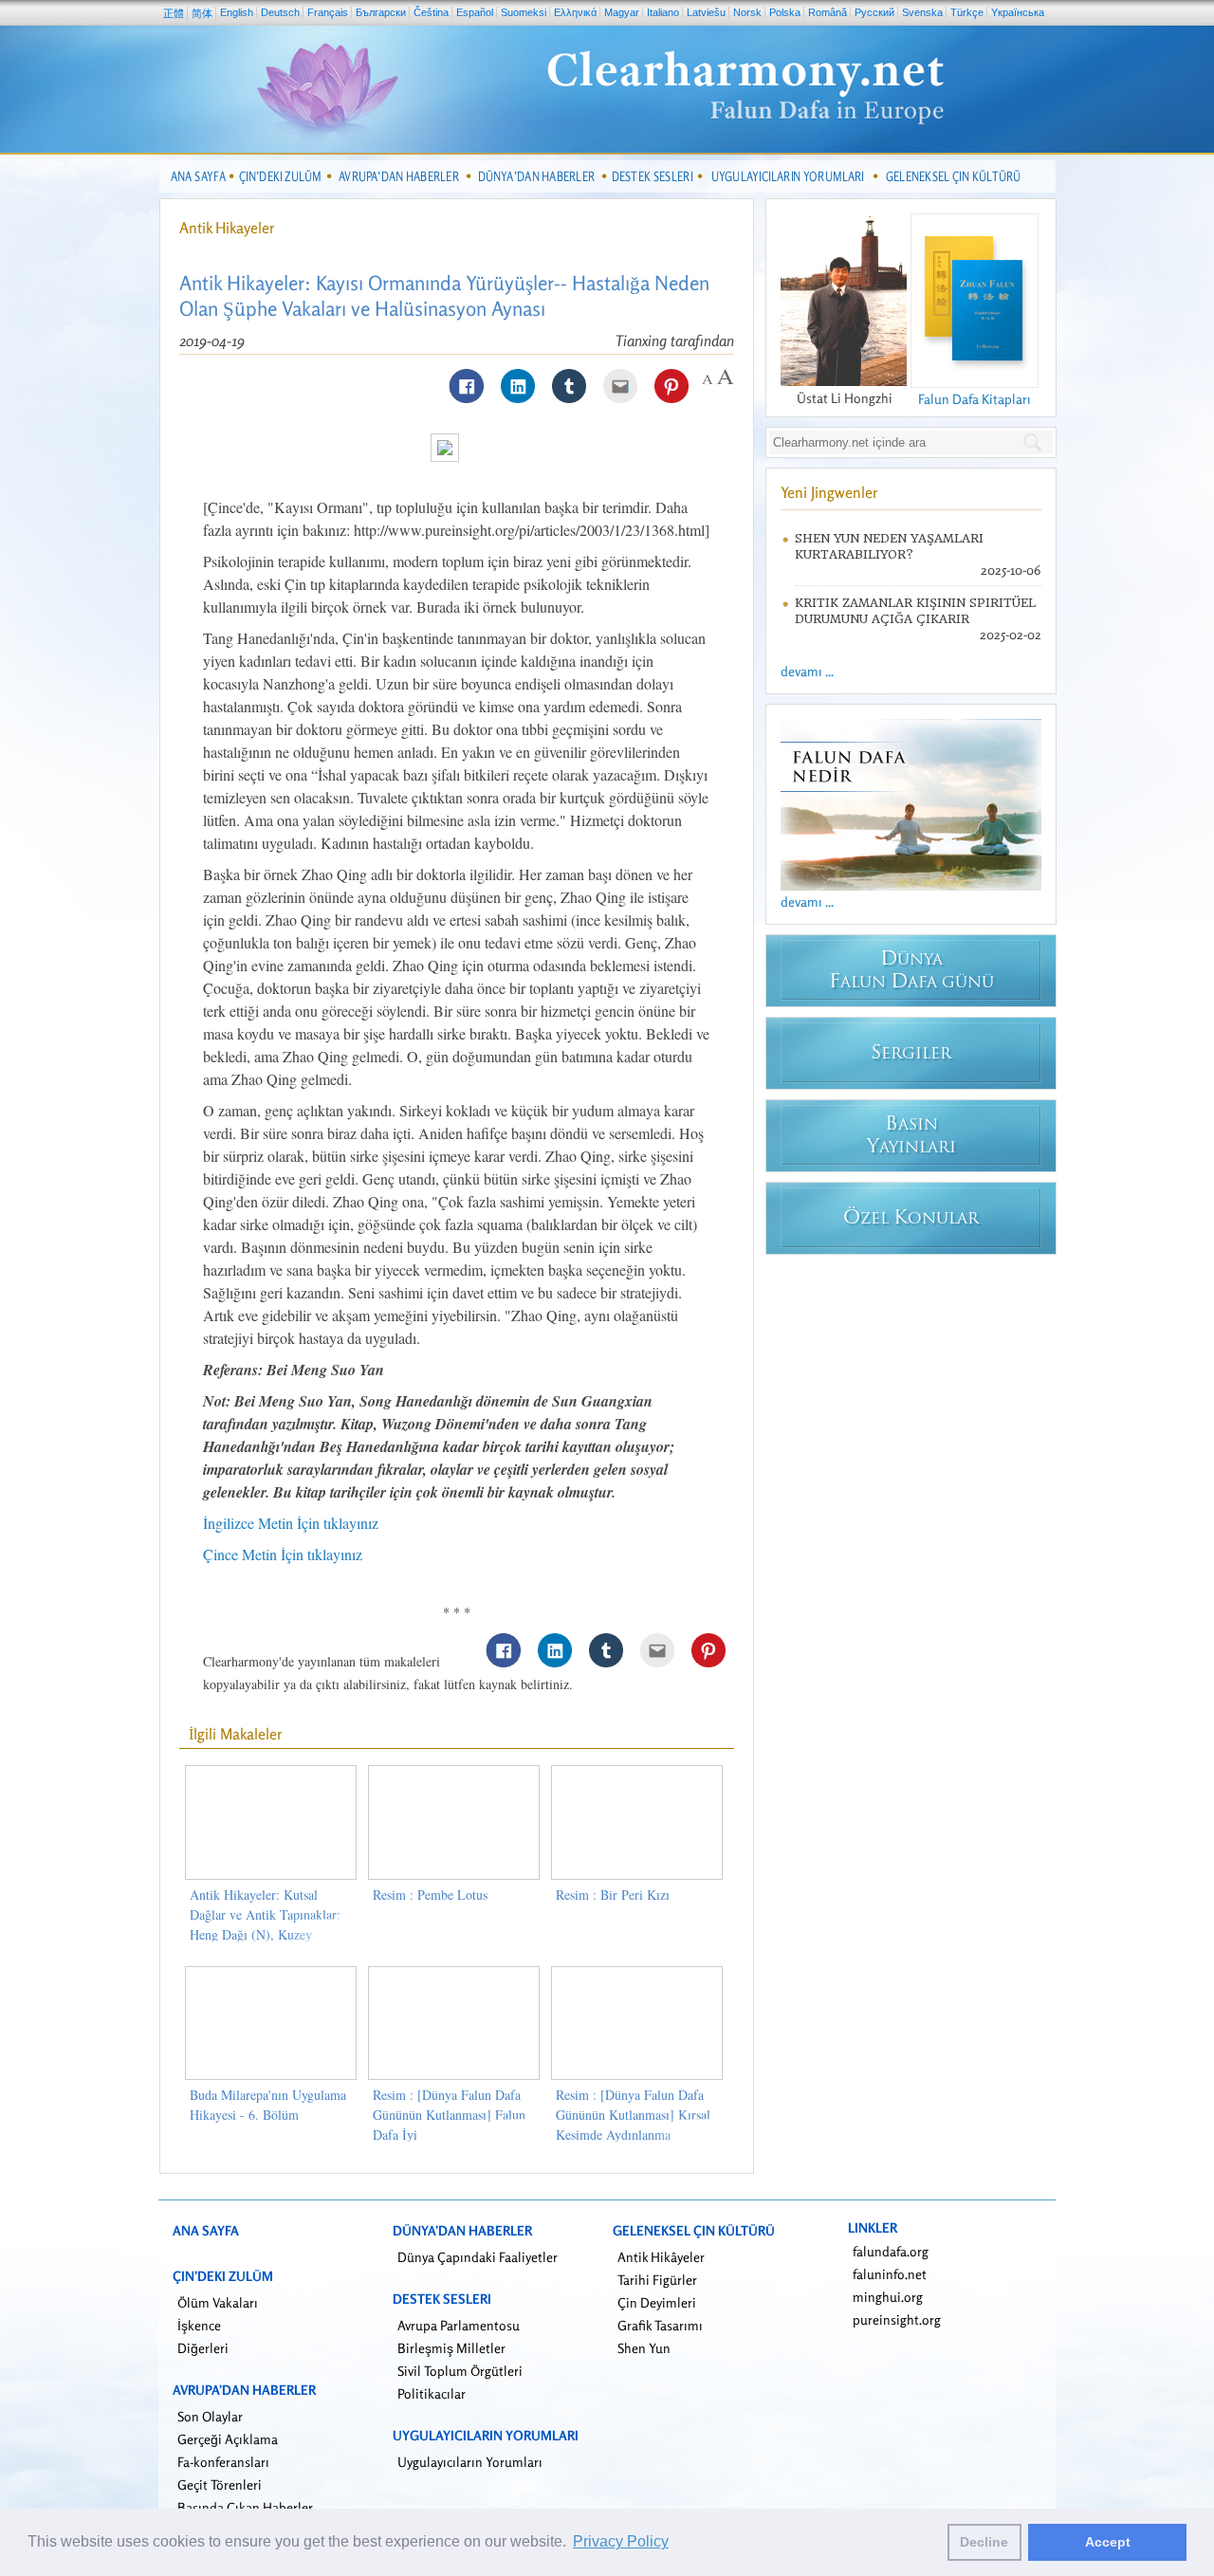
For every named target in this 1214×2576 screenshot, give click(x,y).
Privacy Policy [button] (621, 2541)
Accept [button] (1108, 2542)
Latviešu (706, 12)
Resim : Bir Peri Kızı (613, 1895)
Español (475, 12)
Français (328, 12)
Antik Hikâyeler (661, 2257)
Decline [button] (984, 2542)
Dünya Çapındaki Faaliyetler (478, 2257)
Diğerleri (203, 2348)
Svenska (922, 12)
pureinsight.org (897, 2319)
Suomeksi (524, 12)
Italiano (663, 12)
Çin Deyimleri (657, 2302)
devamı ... (807, 671)
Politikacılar (432, 2393)
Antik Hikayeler (227, 228)
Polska (785, 12)
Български (381, 12)
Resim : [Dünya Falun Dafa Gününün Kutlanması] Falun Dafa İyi (449, 2115)
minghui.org (888, 2297)
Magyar (622, 12)
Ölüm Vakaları (218, 2302)
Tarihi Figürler (657, 2280)
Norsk (747, 12)
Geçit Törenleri (220, 2484)
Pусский (874, 12)
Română (828, 12)
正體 (174, 13)
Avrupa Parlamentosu (459, 2325)
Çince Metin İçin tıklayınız (283, 1554)
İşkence (199, 2325)
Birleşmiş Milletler (451, 2348)
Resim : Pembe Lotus (430, 1895)
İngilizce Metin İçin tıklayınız (291, 1523)
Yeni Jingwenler (829, 492)
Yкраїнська (1018, 12)
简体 (202, 13)
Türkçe (967, 12)
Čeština (431, 12)
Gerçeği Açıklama (228, 2439)
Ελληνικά (575, 12)
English (237, 12)
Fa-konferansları (223, 2462)
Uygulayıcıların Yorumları (470, 2462)
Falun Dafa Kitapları (975, 399)
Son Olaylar (210, 2416)
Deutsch (280, 12)
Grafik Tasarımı (660, 2325)
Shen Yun (644, 2348)
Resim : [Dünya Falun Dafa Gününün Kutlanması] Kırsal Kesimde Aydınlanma (633, 2115)
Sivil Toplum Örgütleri (460, 2371)
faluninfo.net (890, 2274)
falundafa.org (891, 2251)
